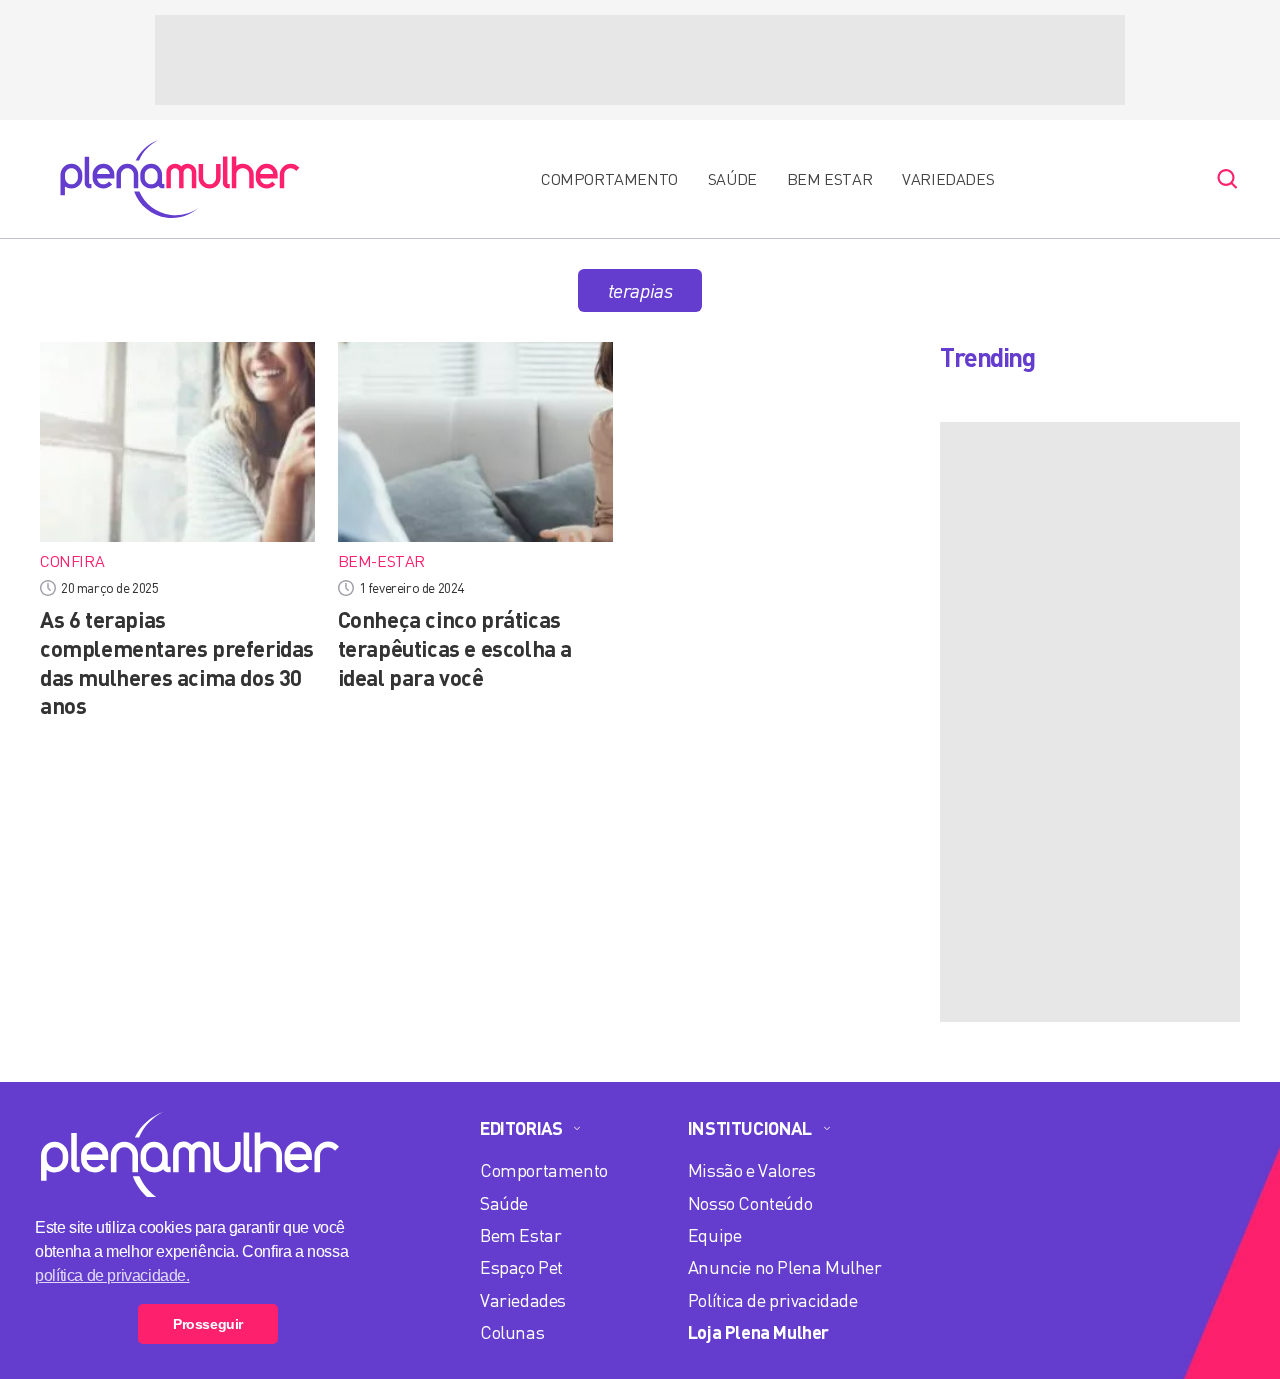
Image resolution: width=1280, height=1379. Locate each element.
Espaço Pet (521, 1267)
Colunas (512, 1332)
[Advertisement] (640, 60)
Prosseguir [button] (208, 1324)
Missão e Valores (752, 1170)
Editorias (521, 1128)
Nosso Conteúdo (750, 1203)
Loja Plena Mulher (758, 1332)
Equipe (715, 1235)
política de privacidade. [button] (112, 1275)
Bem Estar (829, 179)
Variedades (948, 179)
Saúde (732, 179)
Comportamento (609, 179)
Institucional (750, 1128)
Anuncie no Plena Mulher (785, 1267)
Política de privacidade (773, 1300)
